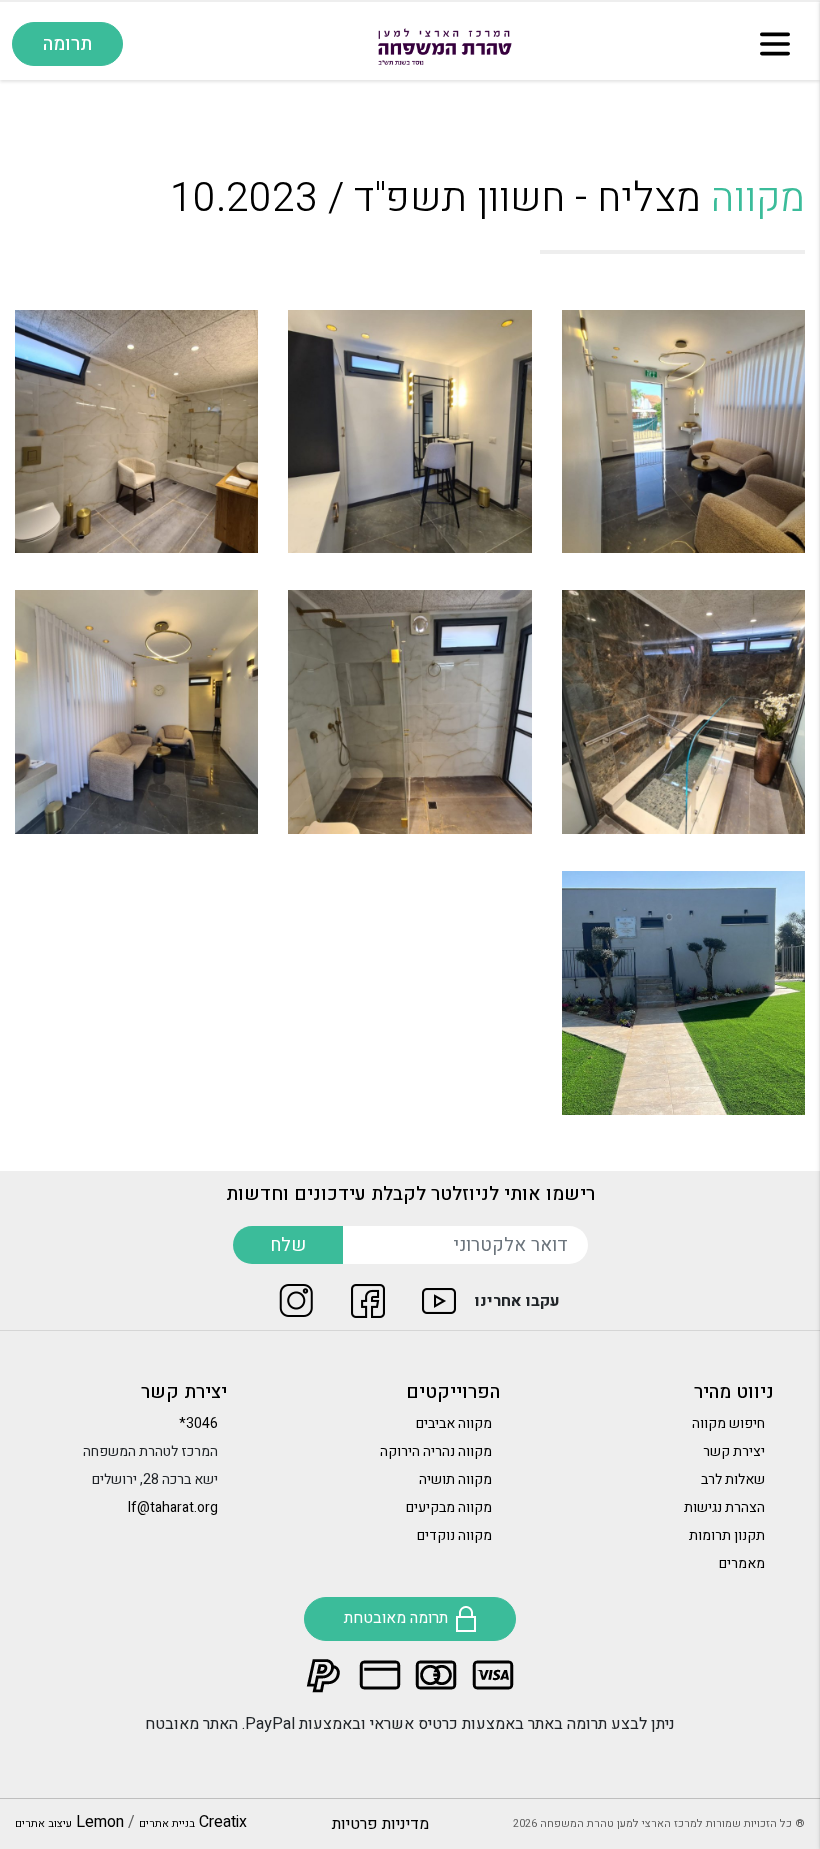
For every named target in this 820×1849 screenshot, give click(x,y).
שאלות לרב (733, 1479)
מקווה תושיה (455, 1479)
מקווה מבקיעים (449, 1507)
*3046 (198, 1423)
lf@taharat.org (173, 1507)
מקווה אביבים (454, 1423)
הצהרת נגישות (724, 1507)
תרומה (67, 44)
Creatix (193, 1822)
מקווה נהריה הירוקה (436, 1451)
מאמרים (742, 1563)
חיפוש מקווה (728, 1423)
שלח (288, 1245)
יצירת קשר (734, 1451)
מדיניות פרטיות (380, 1824)
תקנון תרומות (727, 1535)
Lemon (69, 1822)
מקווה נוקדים (454, 1535)
